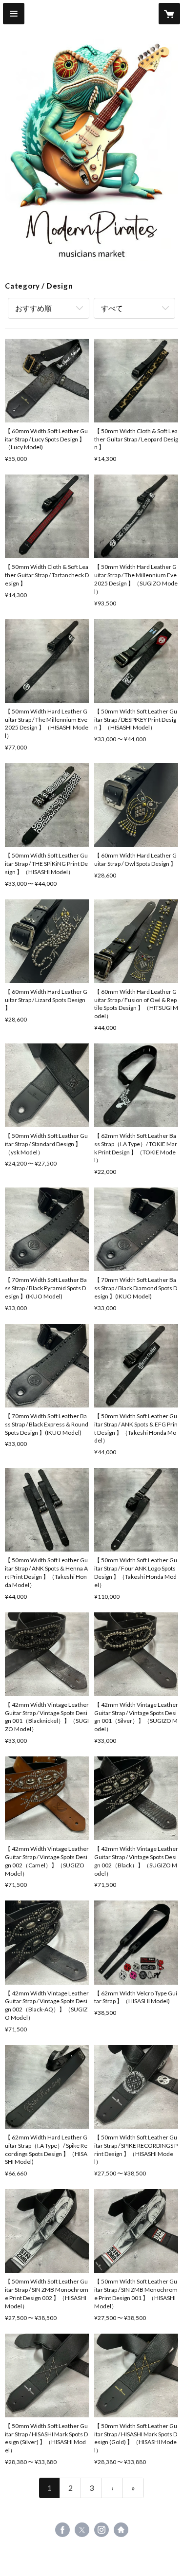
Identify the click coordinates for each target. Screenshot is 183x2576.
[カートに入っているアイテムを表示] (169, 14)
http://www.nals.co (121, 2530)
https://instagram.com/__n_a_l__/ (102, 2530)
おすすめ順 (33, 308)
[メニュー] (14, 14)
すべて (112, 308)
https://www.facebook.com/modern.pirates (62, 2530)
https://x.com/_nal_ (82, 2530)
